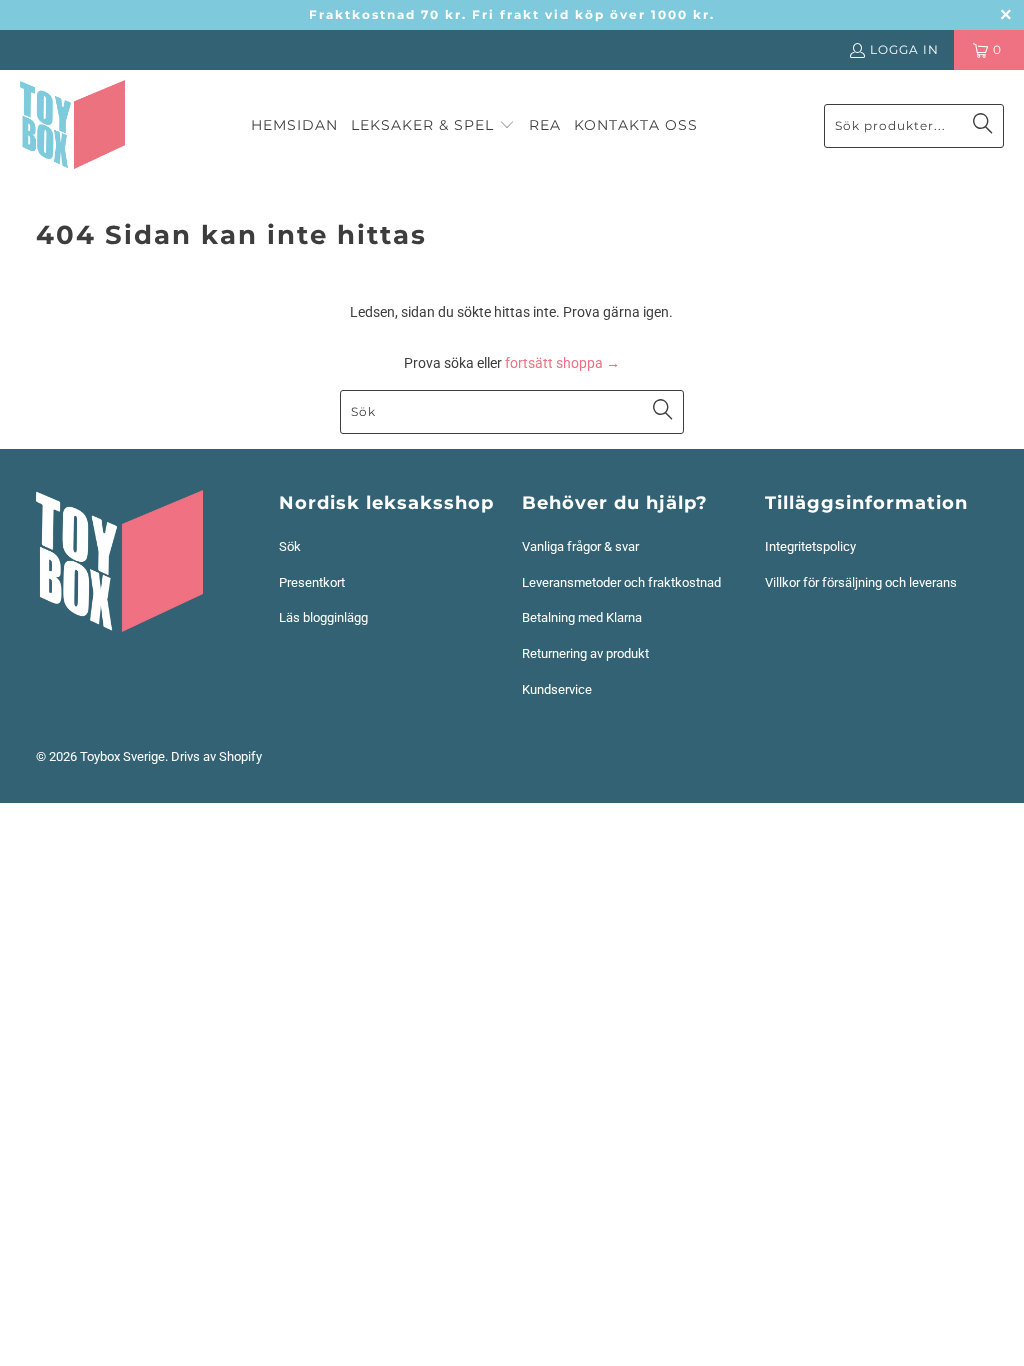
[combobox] (914, 126)
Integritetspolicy (810, 546)
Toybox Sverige (122, 756)
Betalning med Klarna (582, 617)
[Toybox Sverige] (72, 126)
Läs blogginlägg (323, 617)
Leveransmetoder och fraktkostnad (621, 582)
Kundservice (557, 689)
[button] (433, 126)
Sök (290, 546)
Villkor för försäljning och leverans (861, 582)
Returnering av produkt (585, 653)
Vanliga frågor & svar (580, 546)
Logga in (904, 49)
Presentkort (312, 582)
